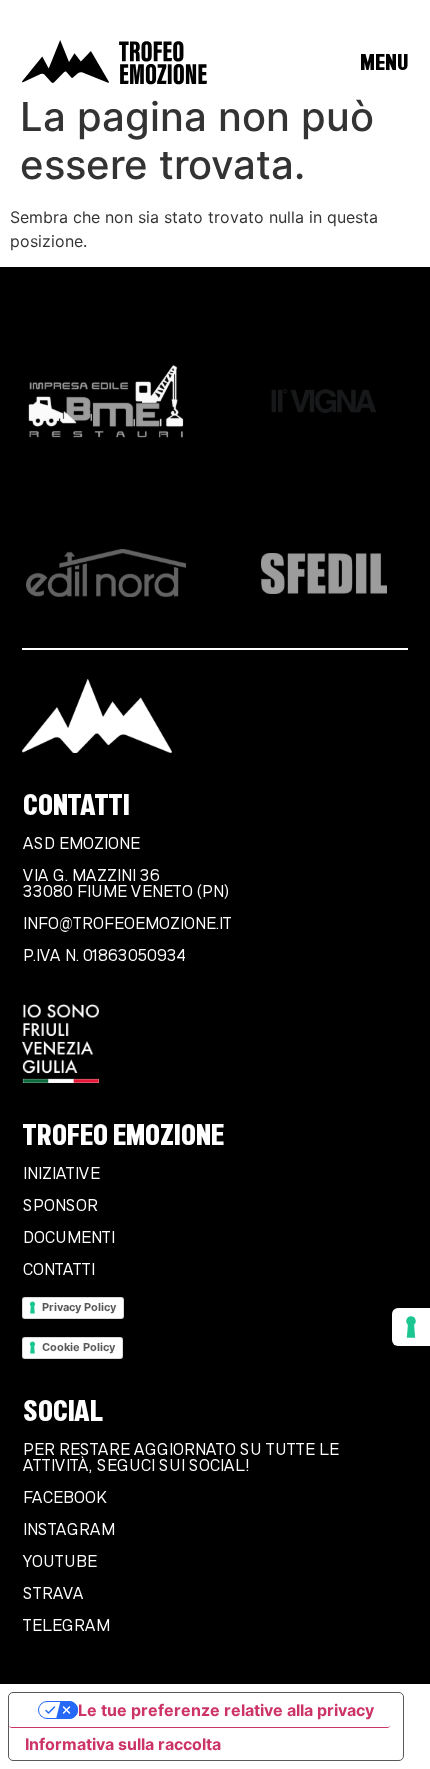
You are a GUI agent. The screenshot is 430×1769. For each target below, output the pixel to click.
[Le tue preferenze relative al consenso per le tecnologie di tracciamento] (411, 1327)
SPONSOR (59, 1206)
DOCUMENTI (68, 1238)
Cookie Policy (78, 1347)
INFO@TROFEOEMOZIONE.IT (126, 924)
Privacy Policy (79, 1307)
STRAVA (52, 1594)
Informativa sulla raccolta (123, 1744)
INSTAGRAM (68, 1530)
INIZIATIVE (60, 1174)
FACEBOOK (64, 1498)
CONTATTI (58, 1270)
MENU (383, 62)
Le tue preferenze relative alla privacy (226, 1710)
